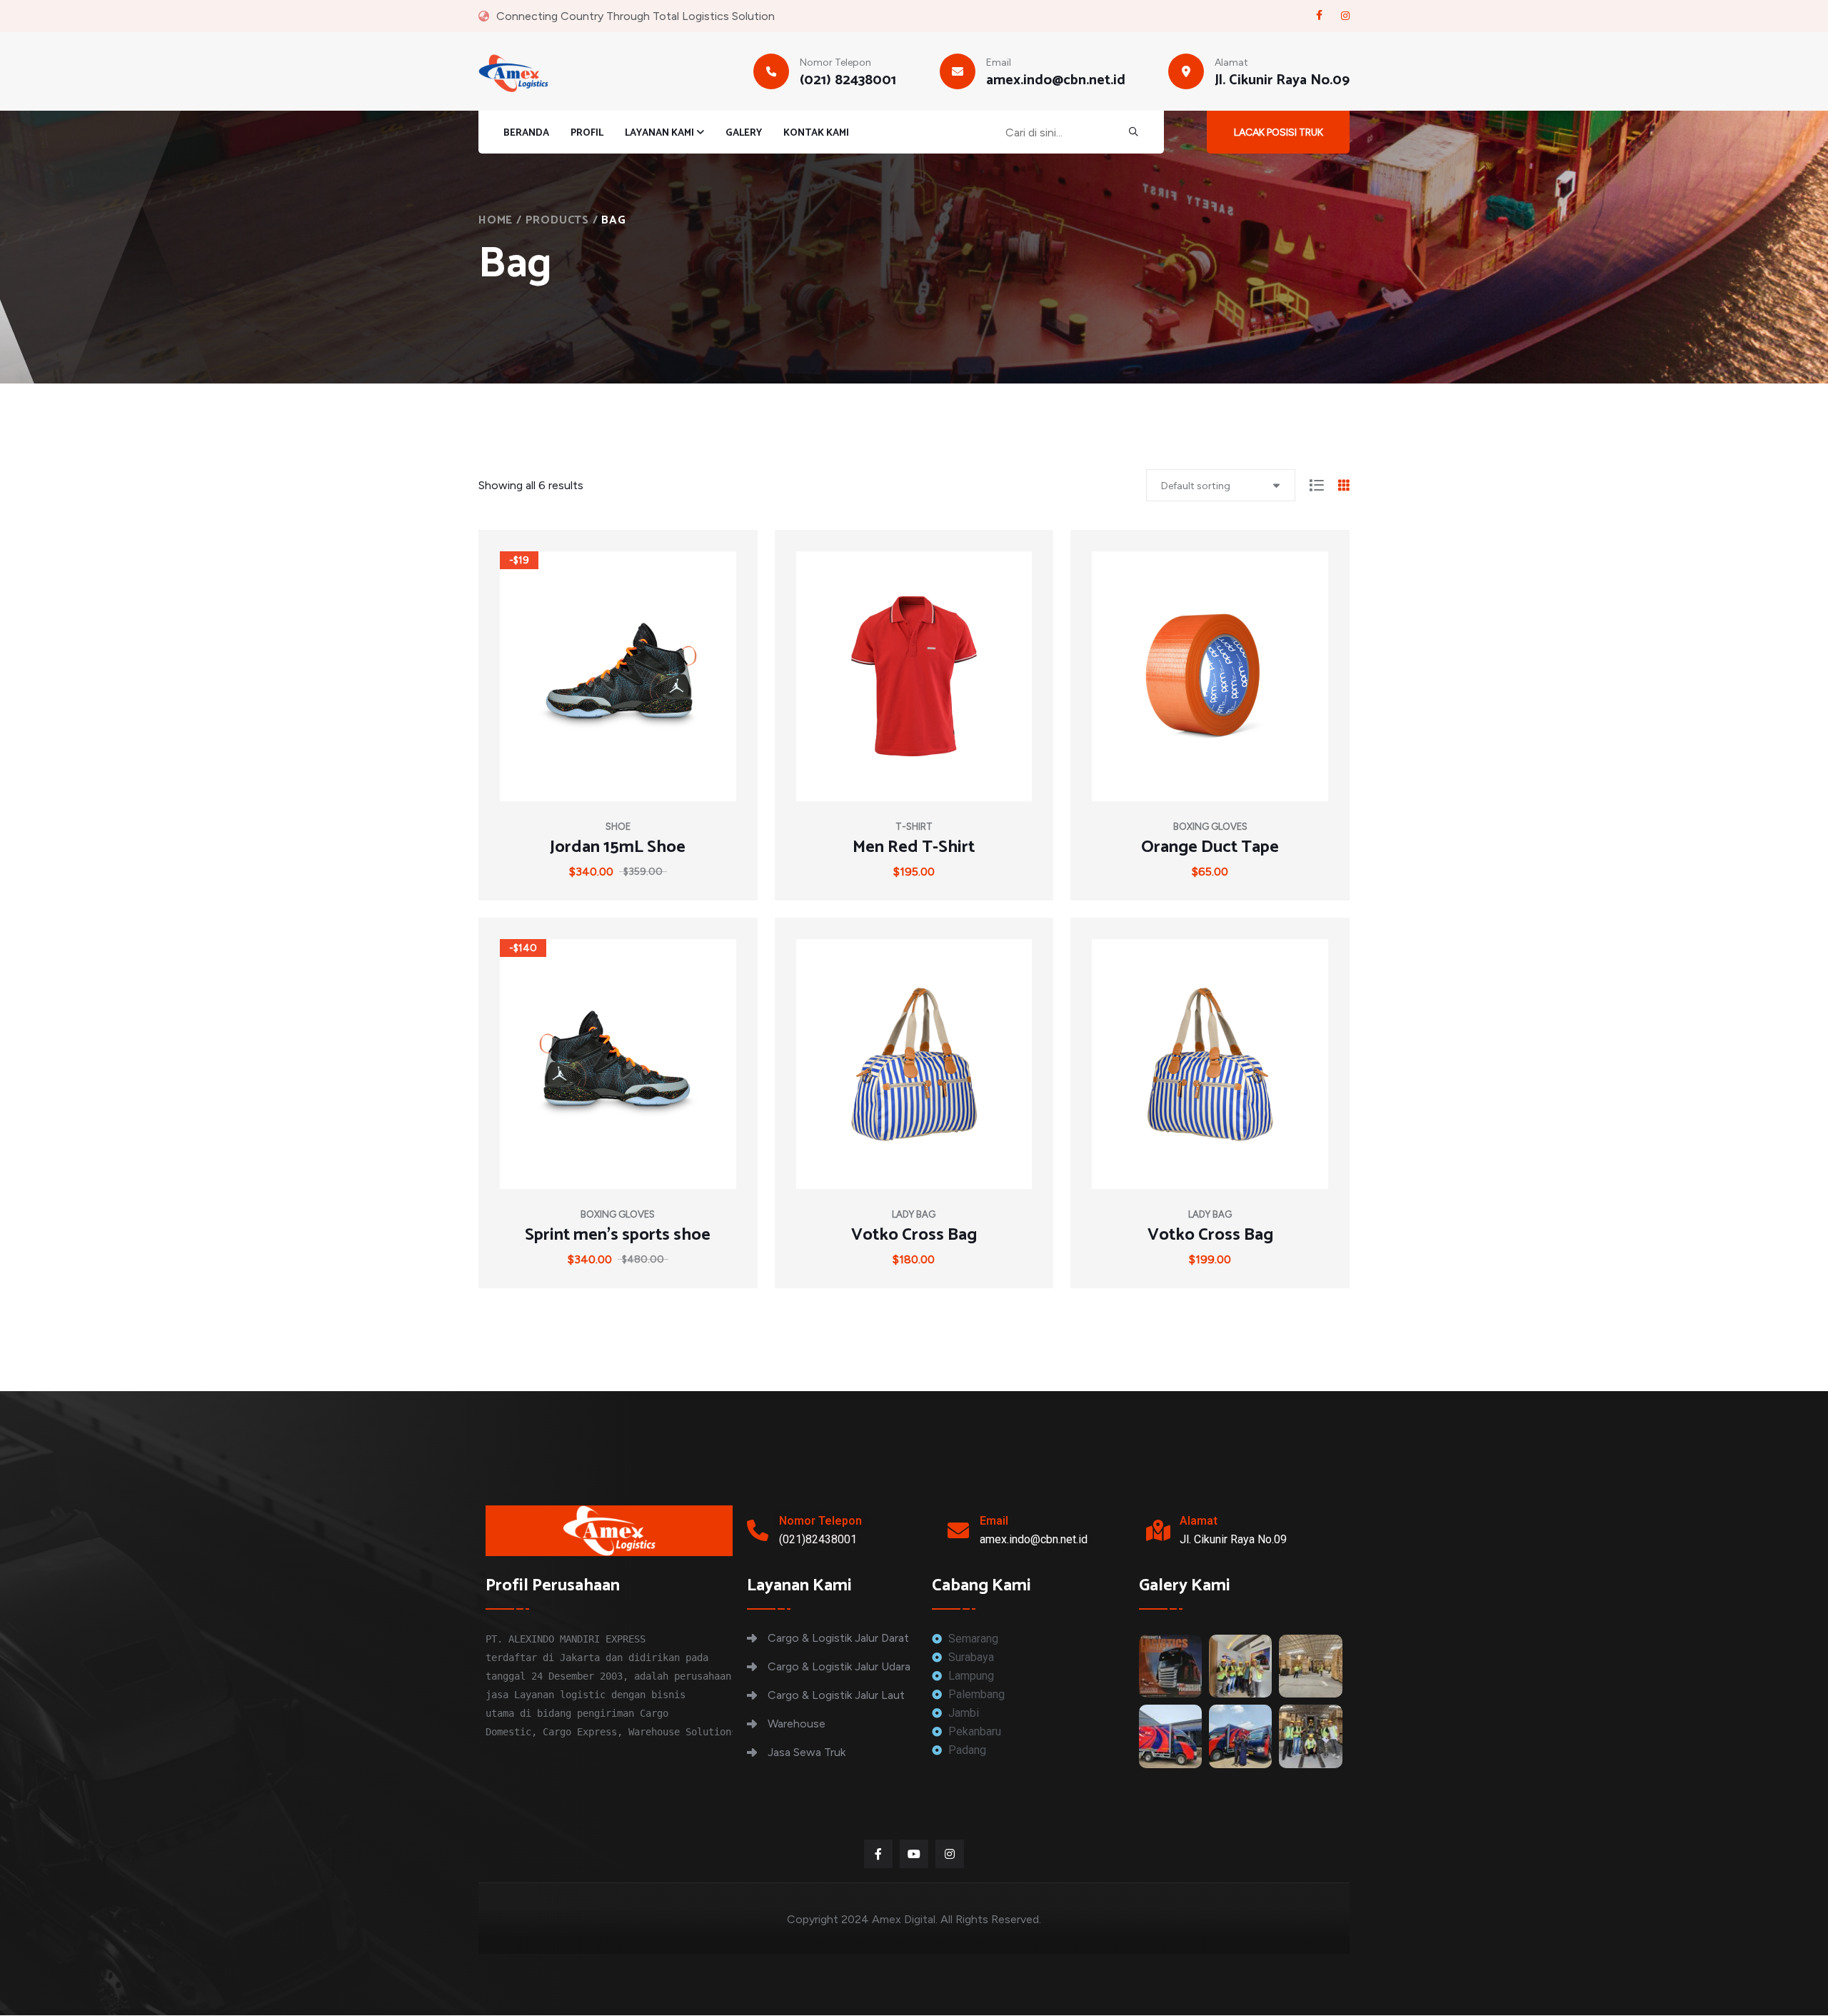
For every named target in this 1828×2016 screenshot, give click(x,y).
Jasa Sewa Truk (807, 1752)
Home (496, 220)
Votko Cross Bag (914, 1235)
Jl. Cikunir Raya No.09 (1282, 81)
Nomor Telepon (820, 1521)
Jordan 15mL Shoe (618, 848)
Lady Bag (914, 1214)
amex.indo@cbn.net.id (1056, 81)
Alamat (1199, 1521)
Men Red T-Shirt (914, 848)
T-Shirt (914, 827)
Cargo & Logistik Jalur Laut (836, 1695)
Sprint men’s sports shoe (618, 1235)
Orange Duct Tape (1210, 848)
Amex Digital (904, 1919)
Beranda (526, 134)
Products (557, 220)
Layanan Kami (659, 133)
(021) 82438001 (848, 81)
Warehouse (797, 1724)
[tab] (1317, 487)
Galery (744, 134)
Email (994, 1521)
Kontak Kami (816, 134)
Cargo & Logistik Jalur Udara (839, 1666)
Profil (587, 134)
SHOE (618, 827)
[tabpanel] (914, 918)
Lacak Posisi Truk (1279, 132)
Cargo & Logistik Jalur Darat (838, 1638)
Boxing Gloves (1210, 827)
